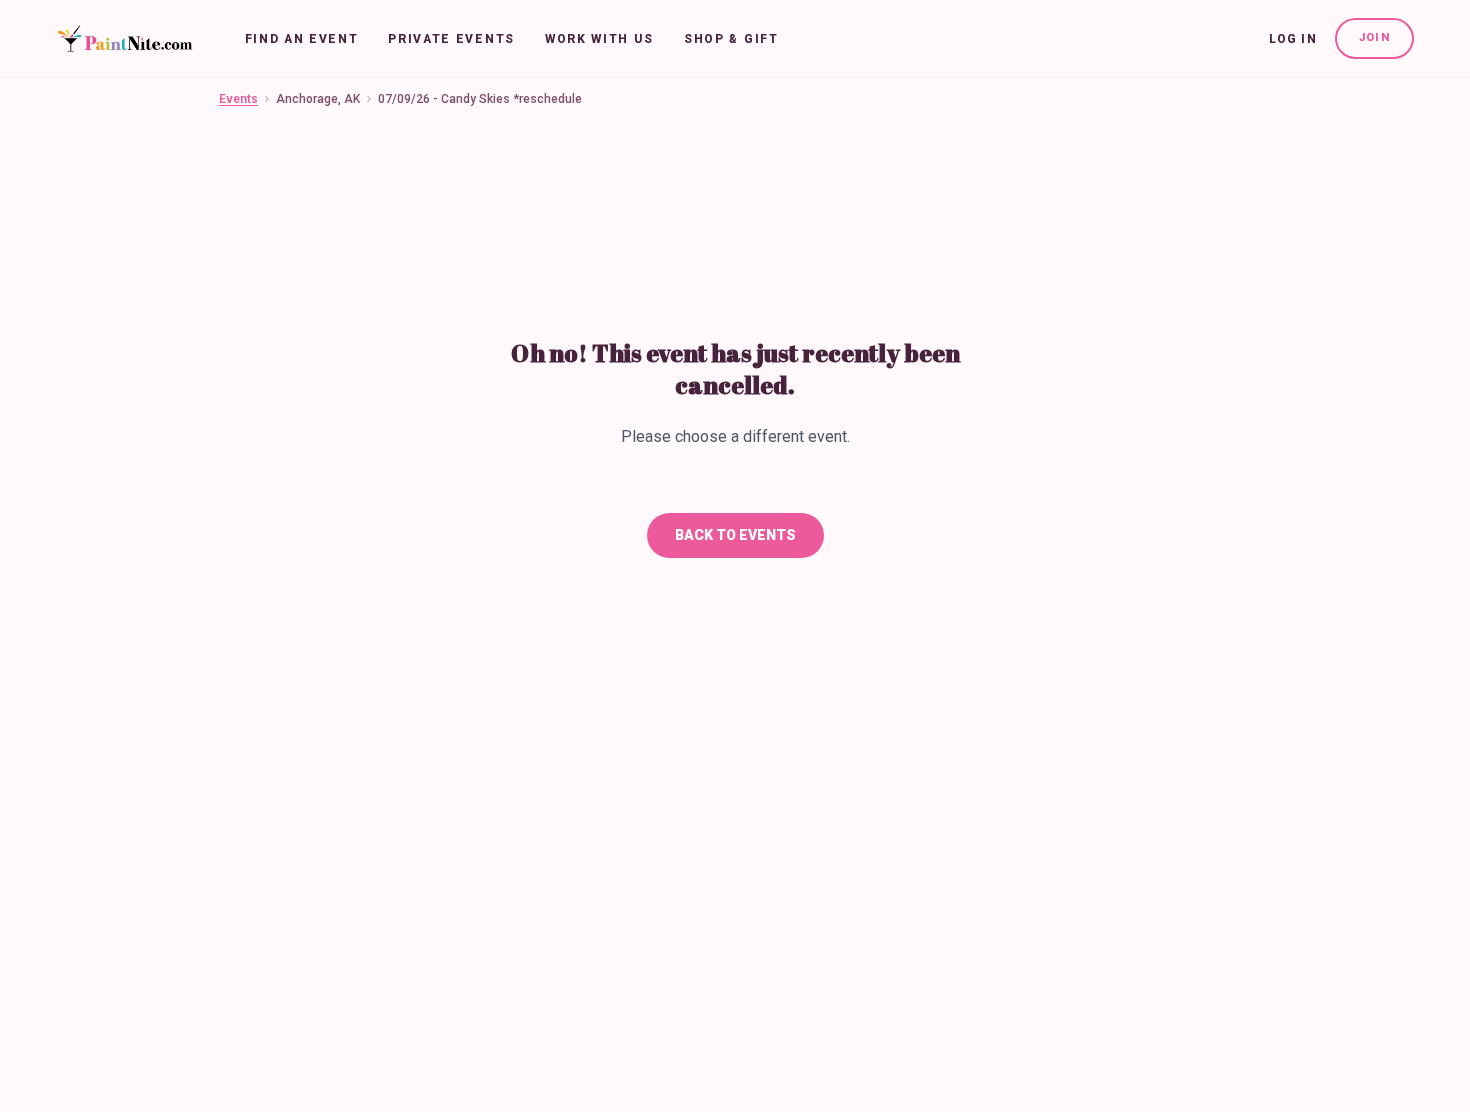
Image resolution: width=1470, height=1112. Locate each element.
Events (238, 99)
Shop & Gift (731, 39)
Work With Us (599, 39)
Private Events (451, 39)
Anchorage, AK (318, 99)
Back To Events (735, 535)
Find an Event (302, 39)
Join (1374, 37)
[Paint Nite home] (124, 39)
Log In (1293, 39)
